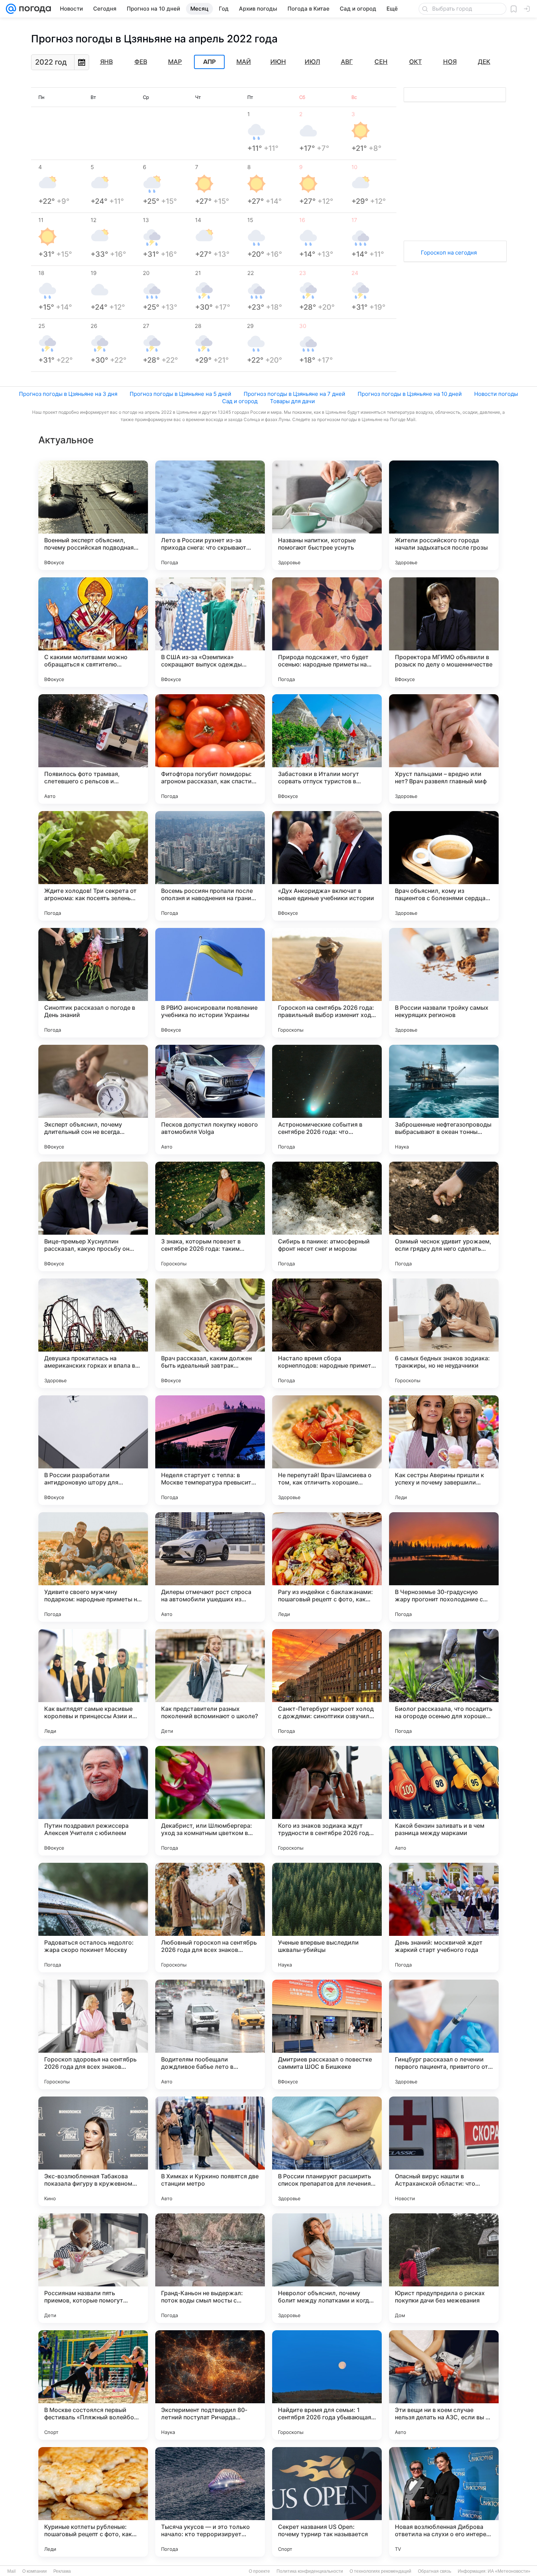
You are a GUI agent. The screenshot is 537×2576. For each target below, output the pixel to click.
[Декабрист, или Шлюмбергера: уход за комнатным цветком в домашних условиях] (210, 1801)
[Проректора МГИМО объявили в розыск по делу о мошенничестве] (444, 632)
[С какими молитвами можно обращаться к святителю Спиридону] (93, 632)
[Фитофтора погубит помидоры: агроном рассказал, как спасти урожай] (210, 749)
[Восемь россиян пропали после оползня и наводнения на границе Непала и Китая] (210, 866)
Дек (484, 62)
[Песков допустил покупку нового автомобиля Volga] (210, 1100)
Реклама (62, 2571)
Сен (381, 62)
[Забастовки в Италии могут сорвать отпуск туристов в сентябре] (327, 749)
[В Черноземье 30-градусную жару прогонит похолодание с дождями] (444, 1567)
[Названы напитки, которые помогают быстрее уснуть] (327, 515)
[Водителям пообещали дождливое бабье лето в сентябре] (210, 2034)
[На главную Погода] (34, 9)
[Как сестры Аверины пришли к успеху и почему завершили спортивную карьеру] (444, 1450)
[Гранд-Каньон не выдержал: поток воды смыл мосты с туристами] (210, 2268)
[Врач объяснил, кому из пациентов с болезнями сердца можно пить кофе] (444, 866)
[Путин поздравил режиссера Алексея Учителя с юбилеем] (93, 1801)
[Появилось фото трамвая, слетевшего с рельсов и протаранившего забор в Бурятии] (93, 749)
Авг (347, 62)
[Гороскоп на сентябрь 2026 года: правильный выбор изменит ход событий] (327, 983)
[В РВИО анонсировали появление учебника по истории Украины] (210, 983)
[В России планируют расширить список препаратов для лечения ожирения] (327, 2151)
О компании (35, 2571)
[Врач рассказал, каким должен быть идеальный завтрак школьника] (210, 1333)
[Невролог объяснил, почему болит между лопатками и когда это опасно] (327, 2268)
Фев (141, 62)
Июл (312, 62)
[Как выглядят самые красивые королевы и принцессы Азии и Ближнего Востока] (93, 1684)
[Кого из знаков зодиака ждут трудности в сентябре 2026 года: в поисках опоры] (327, 1801)
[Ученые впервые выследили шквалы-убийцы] (327, 1918)
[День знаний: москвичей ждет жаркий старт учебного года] (444, 1918)
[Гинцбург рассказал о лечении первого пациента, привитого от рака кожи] (444, 2034)
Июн (278, 62)
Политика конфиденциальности (310, 2571)
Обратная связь (435, 2571)
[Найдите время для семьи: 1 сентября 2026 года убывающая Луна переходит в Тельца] (327, 2385)
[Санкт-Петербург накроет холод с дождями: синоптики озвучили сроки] (327, 1684)
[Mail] (11, 9)
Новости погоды (496, 394)
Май (244, 62)
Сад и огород (240, 401)
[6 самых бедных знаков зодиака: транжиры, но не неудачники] (444, 1333)
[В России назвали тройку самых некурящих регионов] (444, 983)
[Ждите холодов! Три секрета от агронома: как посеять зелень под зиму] (93, 866)
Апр (209, 62)
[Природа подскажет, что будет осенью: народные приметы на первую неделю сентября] (327, 632)
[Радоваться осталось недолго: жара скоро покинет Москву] (93, 1918)
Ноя (450, 62)
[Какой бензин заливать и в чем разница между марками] (444, 1801)
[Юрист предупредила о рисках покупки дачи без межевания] (444, 2268)
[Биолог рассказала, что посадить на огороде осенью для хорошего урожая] (444, 1684)
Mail (12, 2571)
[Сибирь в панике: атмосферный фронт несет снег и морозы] (327, 1216)
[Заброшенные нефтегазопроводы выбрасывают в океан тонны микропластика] (444, 1100)
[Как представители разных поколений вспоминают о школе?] (210, 1684)
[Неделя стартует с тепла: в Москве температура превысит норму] (210, 1450)
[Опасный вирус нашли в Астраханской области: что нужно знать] (444, 2151)
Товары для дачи (292, 401)
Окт (416, 62)
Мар (175, 62)
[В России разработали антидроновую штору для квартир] (93, 1450)
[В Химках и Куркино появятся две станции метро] (210, 2151)
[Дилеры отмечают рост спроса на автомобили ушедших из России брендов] (210, 1567)
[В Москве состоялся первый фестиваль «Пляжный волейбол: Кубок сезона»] (93, 2385)
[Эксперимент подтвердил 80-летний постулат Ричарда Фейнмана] (210, 2385)
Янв (106, 62)
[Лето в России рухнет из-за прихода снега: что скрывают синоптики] (210, 515)
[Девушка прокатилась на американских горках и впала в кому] (93, 1333)
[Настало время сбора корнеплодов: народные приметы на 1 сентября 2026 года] (327, 1333)
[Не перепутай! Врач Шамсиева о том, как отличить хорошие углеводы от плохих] (327, 1450)
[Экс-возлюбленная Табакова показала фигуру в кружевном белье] (93, 2151)
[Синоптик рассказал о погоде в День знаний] (93, 983)
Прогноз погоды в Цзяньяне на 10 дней (410, 394)
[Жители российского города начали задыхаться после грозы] (444, 515)
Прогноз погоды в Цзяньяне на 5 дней (180, 394)
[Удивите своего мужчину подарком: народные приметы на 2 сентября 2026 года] (93, 1567)
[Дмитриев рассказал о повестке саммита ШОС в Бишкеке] (327, 2034)
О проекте (259, 2571)
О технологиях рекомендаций (380, 2571)
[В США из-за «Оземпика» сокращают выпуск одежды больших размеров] (210, 632)
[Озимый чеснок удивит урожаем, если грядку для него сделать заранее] (444, 1216)
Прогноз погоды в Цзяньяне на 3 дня (68, 394)
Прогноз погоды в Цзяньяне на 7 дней (294, 394)
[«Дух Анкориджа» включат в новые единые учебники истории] (327, 866)
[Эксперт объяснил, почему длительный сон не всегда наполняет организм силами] (93, 1100)
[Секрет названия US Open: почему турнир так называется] (327, 2502)
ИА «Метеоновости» (509, 2571)
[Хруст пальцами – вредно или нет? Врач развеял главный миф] (444, 749)
